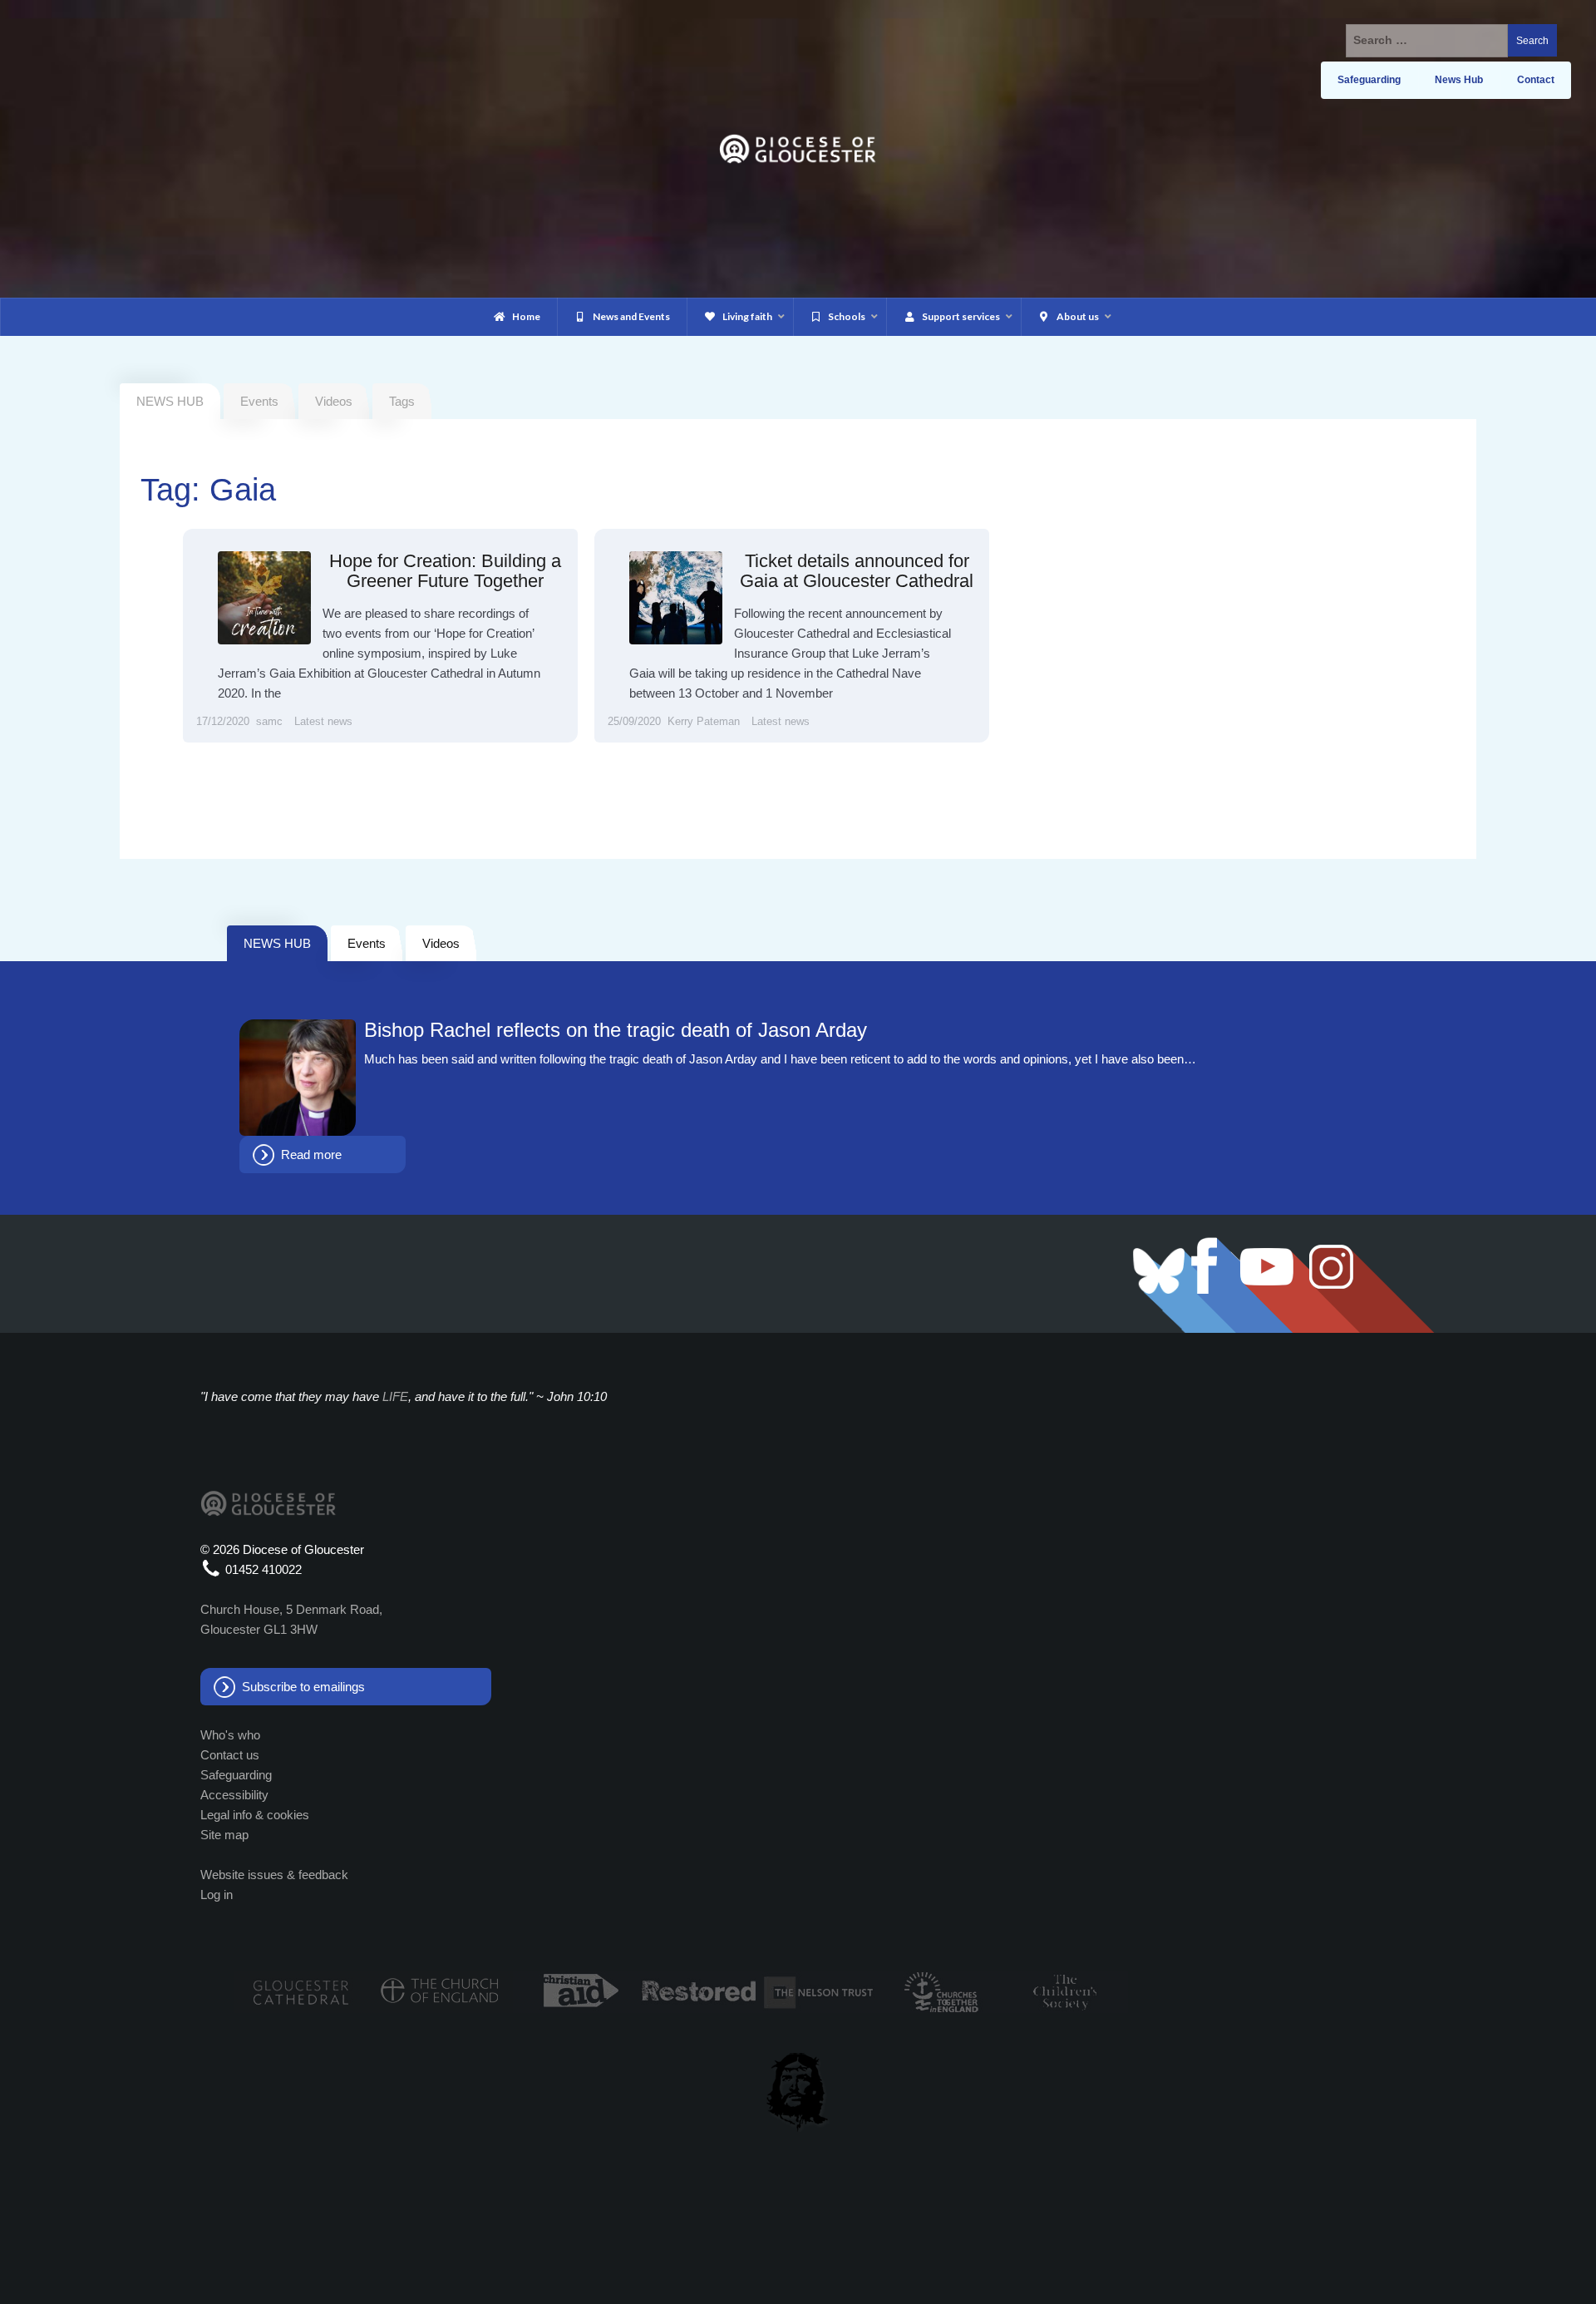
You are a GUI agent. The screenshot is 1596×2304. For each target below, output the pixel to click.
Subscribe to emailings (303, 1687)
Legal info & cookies (255, 1815)
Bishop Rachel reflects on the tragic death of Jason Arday (616, 1030)
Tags (402, 401)
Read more (311, 1154)
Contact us (230, 1755)
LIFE (395, 1396)
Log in (217, 1895)
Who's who (230, 1735)
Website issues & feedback (274, 1875)
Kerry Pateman (704, 721)
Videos (334, 401)
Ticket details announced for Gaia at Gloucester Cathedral (857, 571)
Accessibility (234, 1795)
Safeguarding (236, 1775)
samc (269, 721)
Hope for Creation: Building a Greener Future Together (445, 571)
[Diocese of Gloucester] (798, 148)
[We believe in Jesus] (798, 2089)
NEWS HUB (277, 943)
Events (259, 401)
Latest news (323, 721)
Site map (224, 1835)
